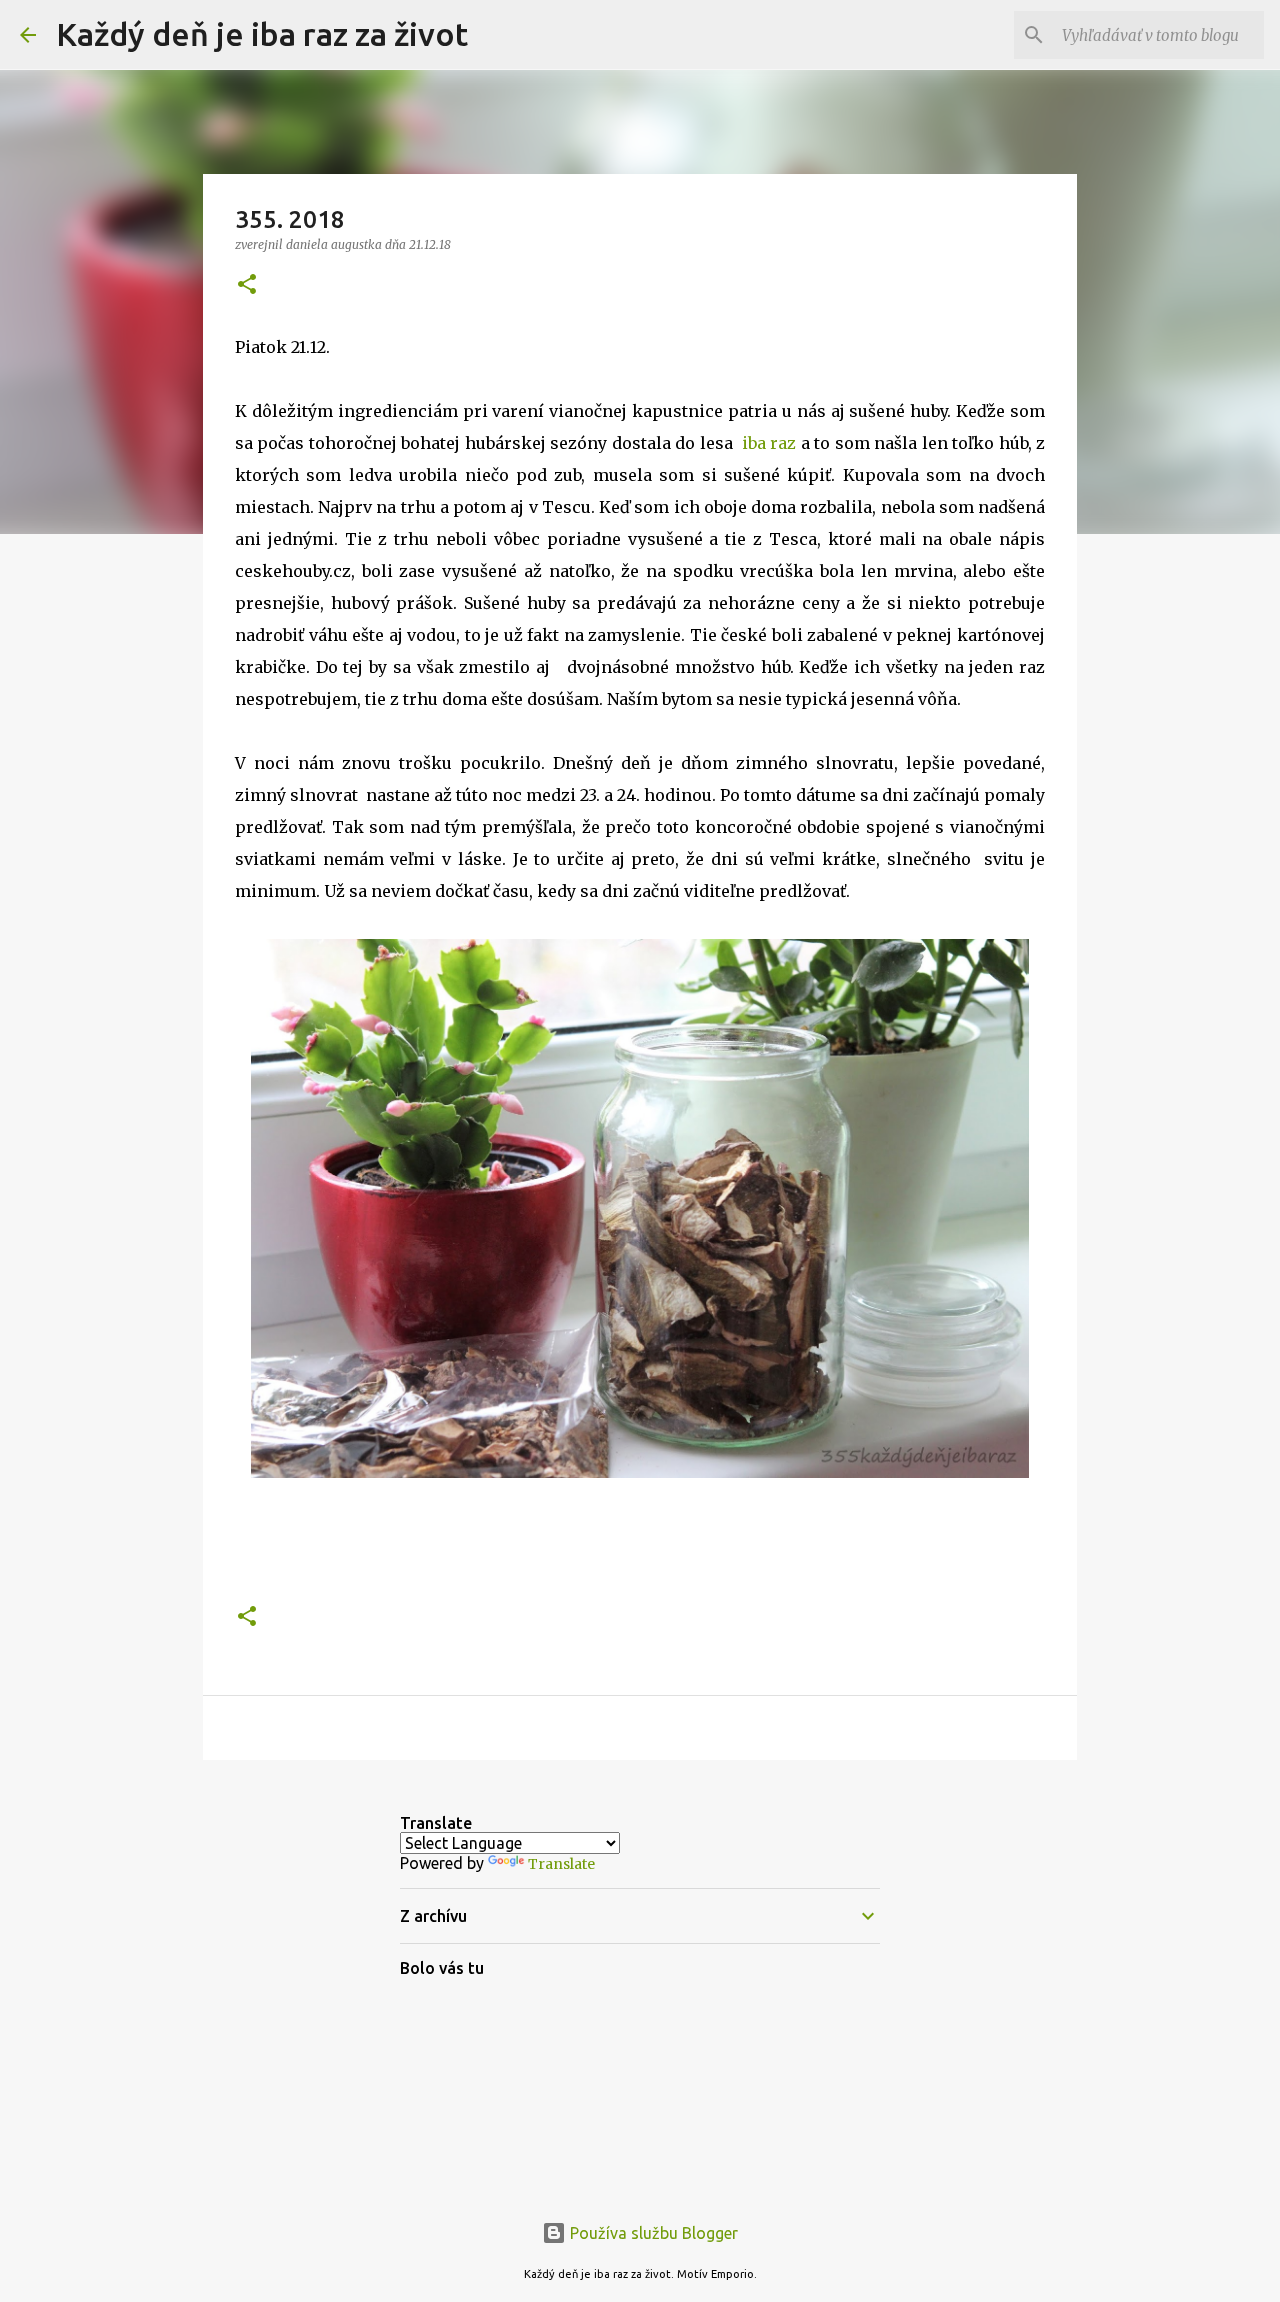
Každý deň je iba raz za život (262, 34)
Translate (561, 1864)
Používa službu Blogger (652, 2233)
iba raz (769, 443)
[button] (247, 285)
